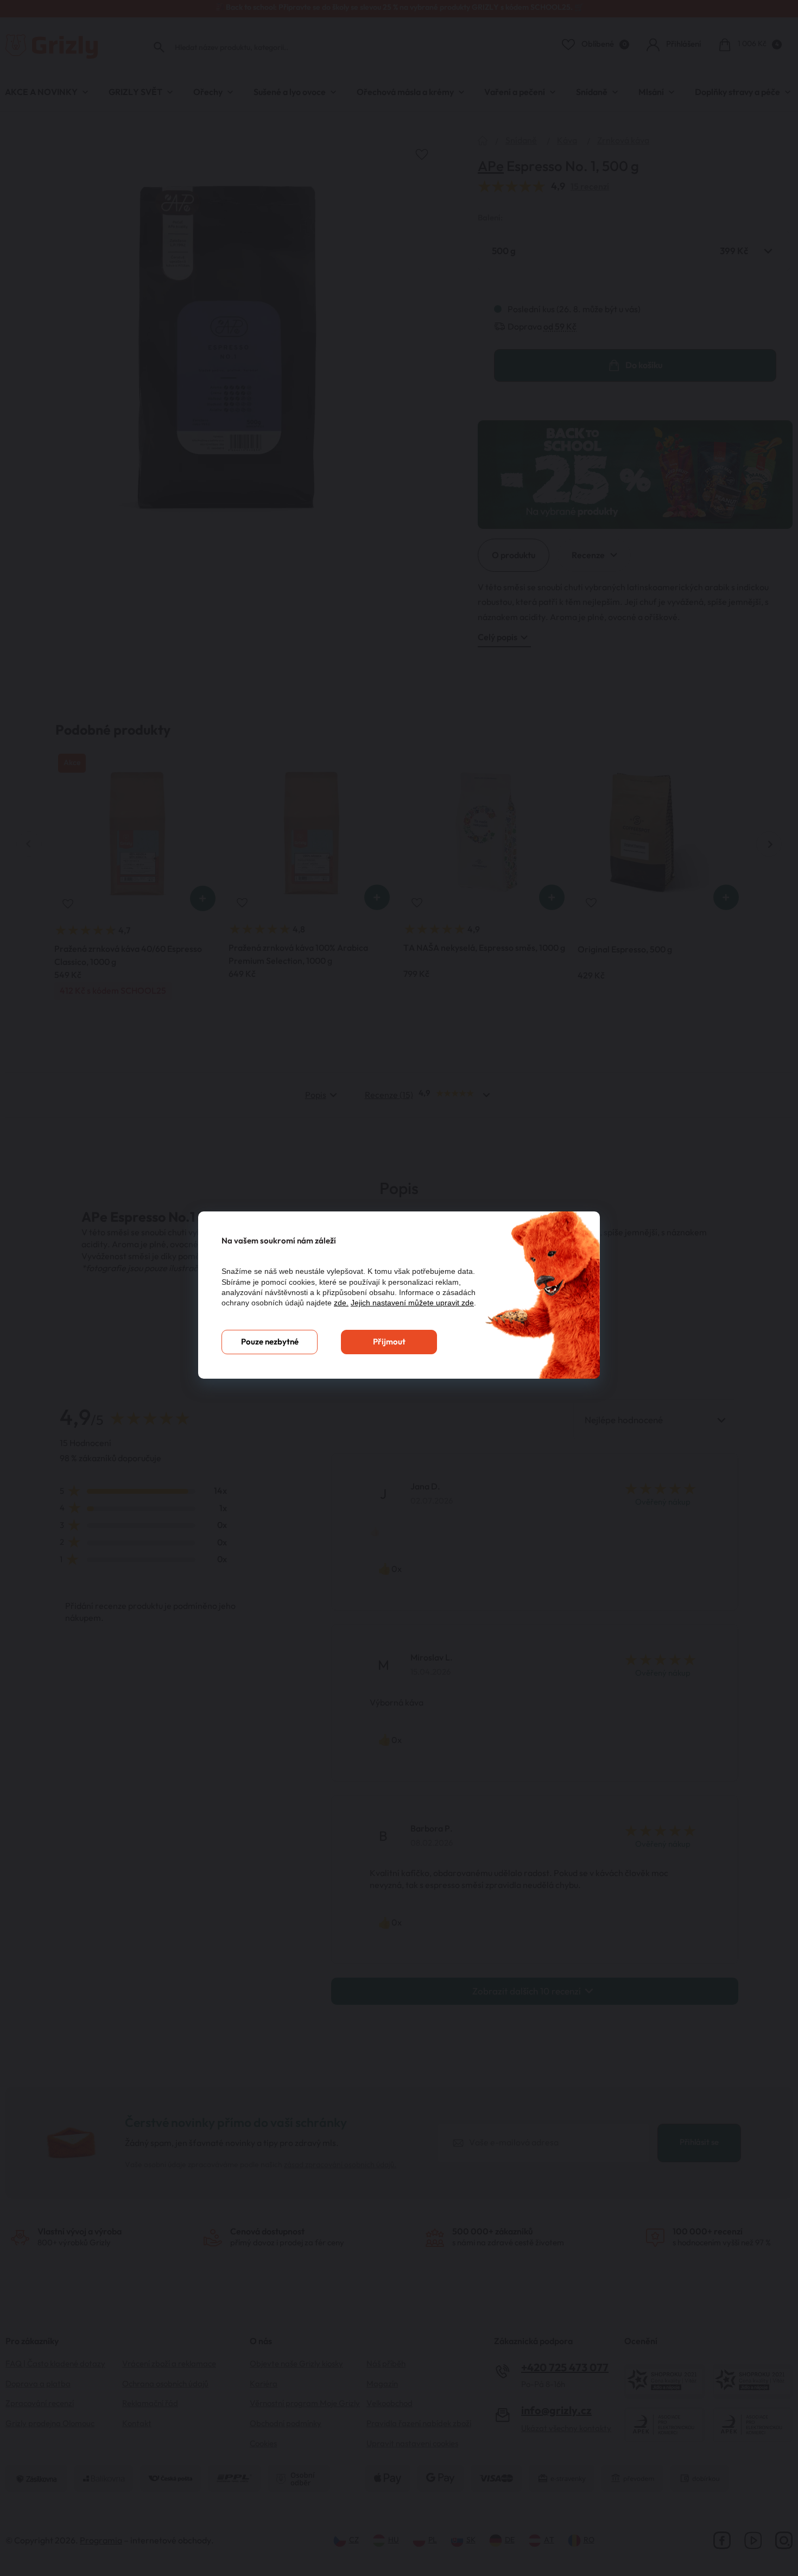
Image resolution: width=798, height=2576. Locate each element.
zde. (341, 1303)
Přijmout (389, 1342)
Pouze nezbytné (270, 1342)
